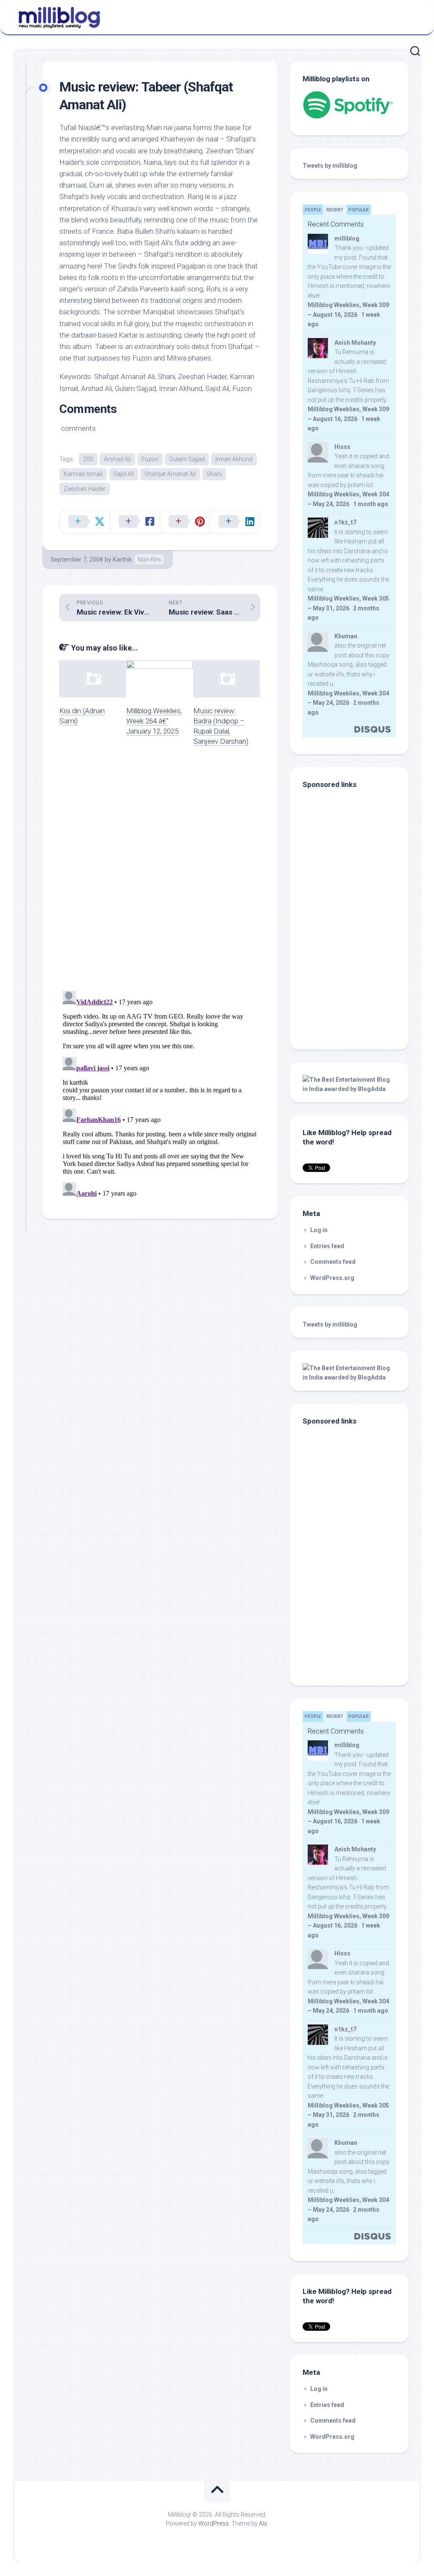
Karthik (122, 560)
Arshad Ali (117, 459)
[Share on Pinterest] (185, 522)
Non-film (149, 560)
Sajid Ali (124, 474)
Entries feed (327, 1246)
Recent (335, 210)
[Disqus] (160, 874)
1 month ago (371, 504)
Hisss (342, 447)
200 (88, 459)
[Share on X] (85, 522)
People (313, 210)
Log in (319, 1230)
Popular (359, 210)
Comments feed (333, 1262)
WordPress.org (332, 1278)
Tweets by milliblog (330, 166)
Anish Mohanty (355, 343)
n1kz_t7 (345, 522)
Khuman (346, 636)
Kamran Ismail (83, 474)
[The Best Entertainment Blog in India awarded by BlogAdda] (349, 1089)
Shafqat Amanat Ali (170, 474)
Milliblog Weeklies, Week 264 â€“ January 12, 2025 (154, 721)
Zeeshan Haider (85, 489)
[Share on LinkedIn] (235, 522)
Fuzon (150, 459)
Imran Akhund (234, 459)
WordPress (214, 2523)
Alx (263, 2523)
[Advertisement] (356, 979)
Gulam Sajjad (187, 459)
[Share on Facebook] (135, 522)
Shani (214, 474)
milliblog (347, 238)
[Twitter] (412, 16)
